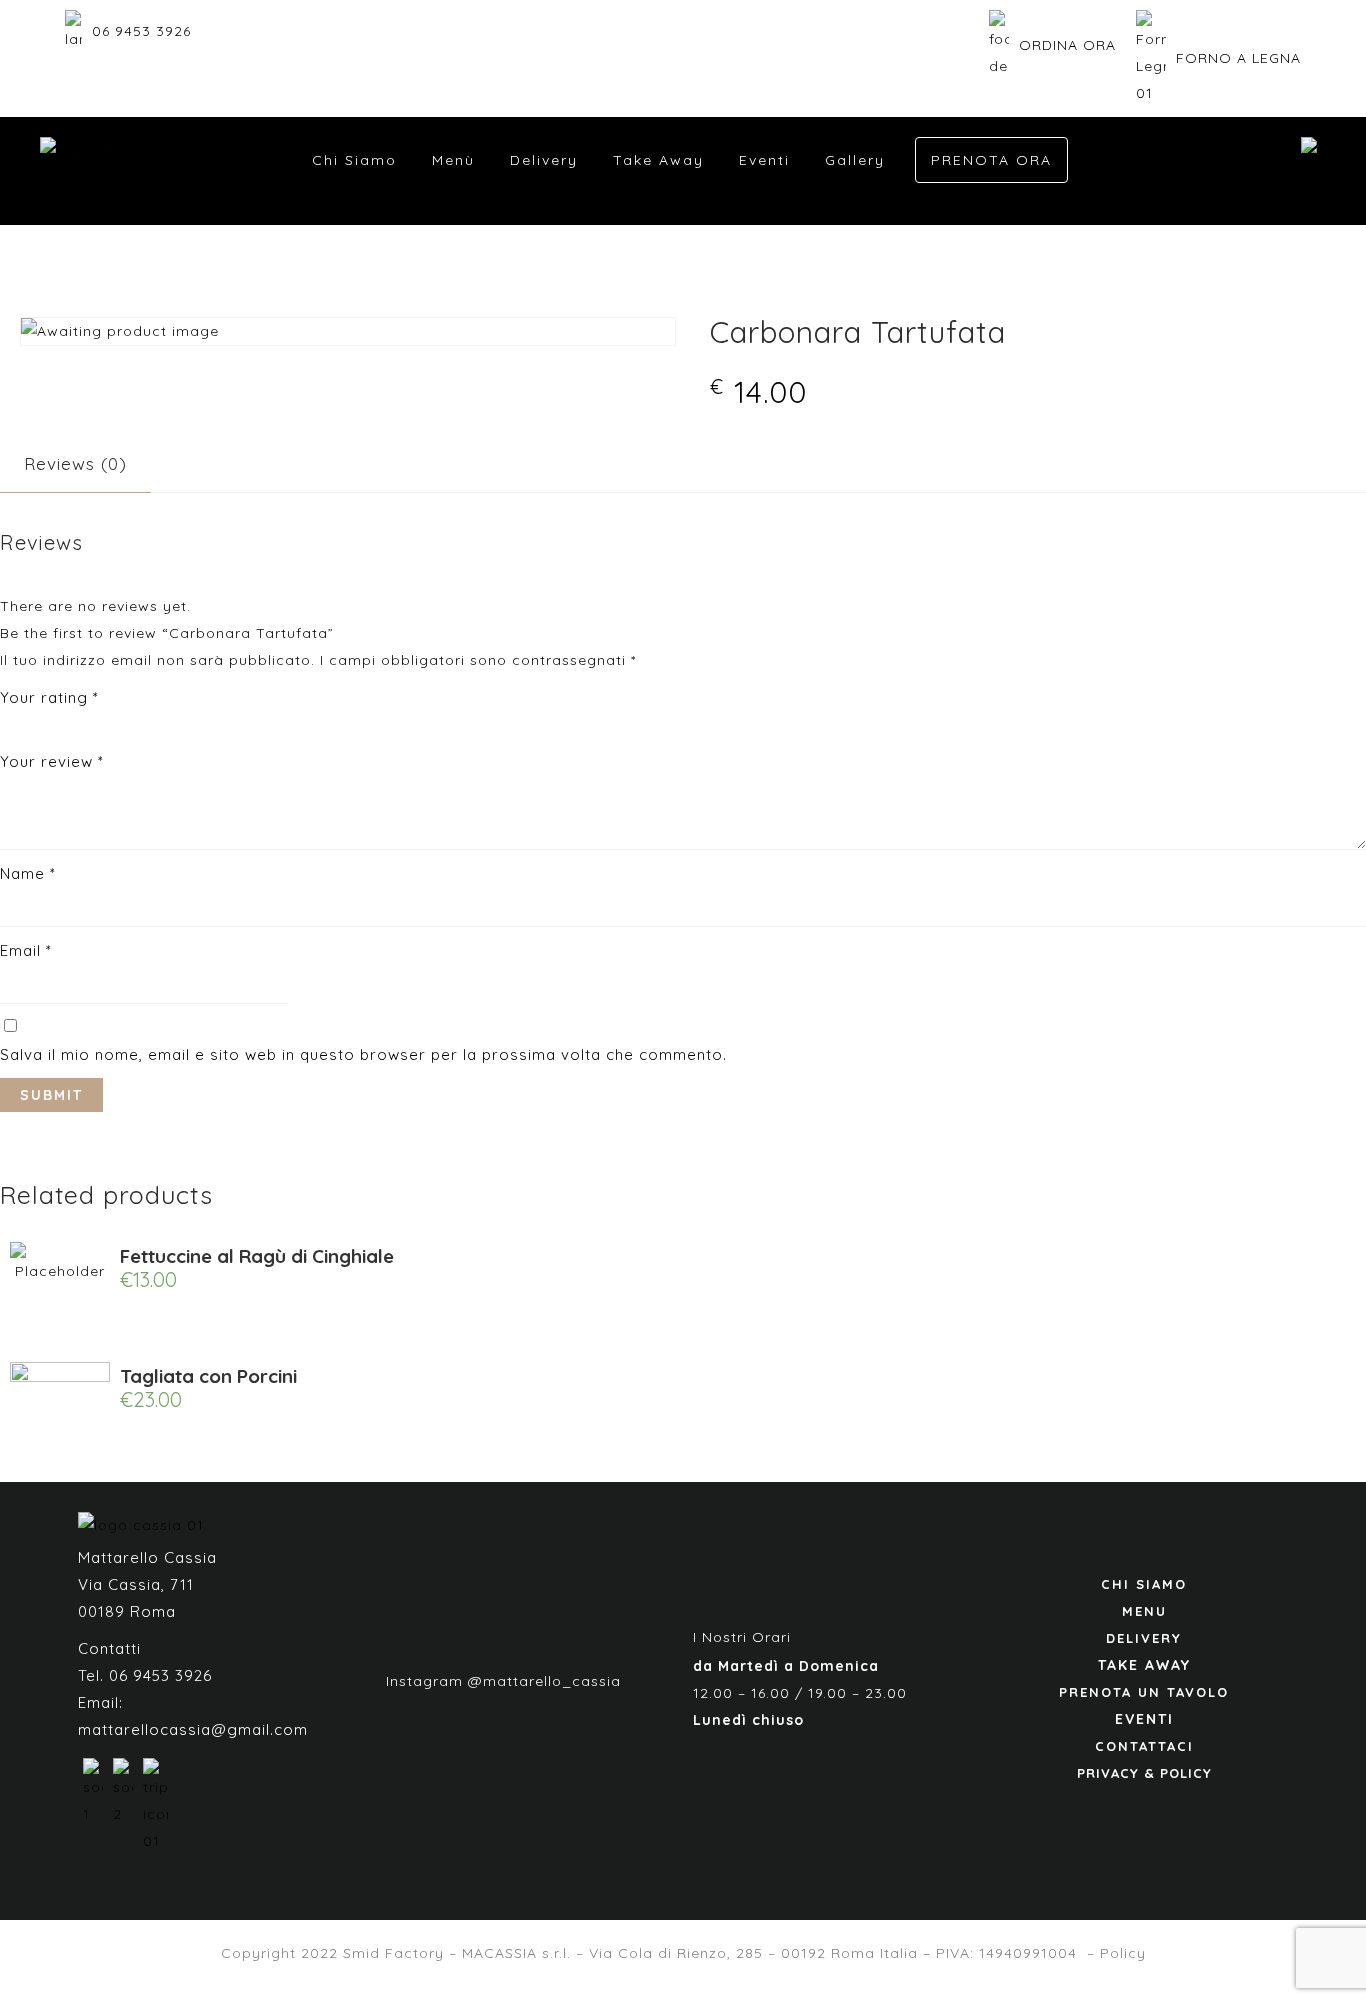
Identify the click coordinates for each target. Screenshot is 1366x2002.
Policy (1123, 1953)
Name (28, 873)
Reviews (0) (75, 463)
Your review (52, 761)
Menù (453, 160)
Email (26, 950)
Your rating (49, 697)
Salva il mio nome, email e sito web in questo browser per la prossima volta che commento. (363, 1054)
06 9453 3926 (141, 31)
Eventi (764, 160)
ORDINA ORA (1067, 45)
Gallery (855, 160)
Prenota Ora (991, 160)
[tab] (75, 463)
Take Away (658, 160)
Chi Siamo (354, 160)
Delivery (544, 160)
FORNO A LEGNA (1238, 58)
